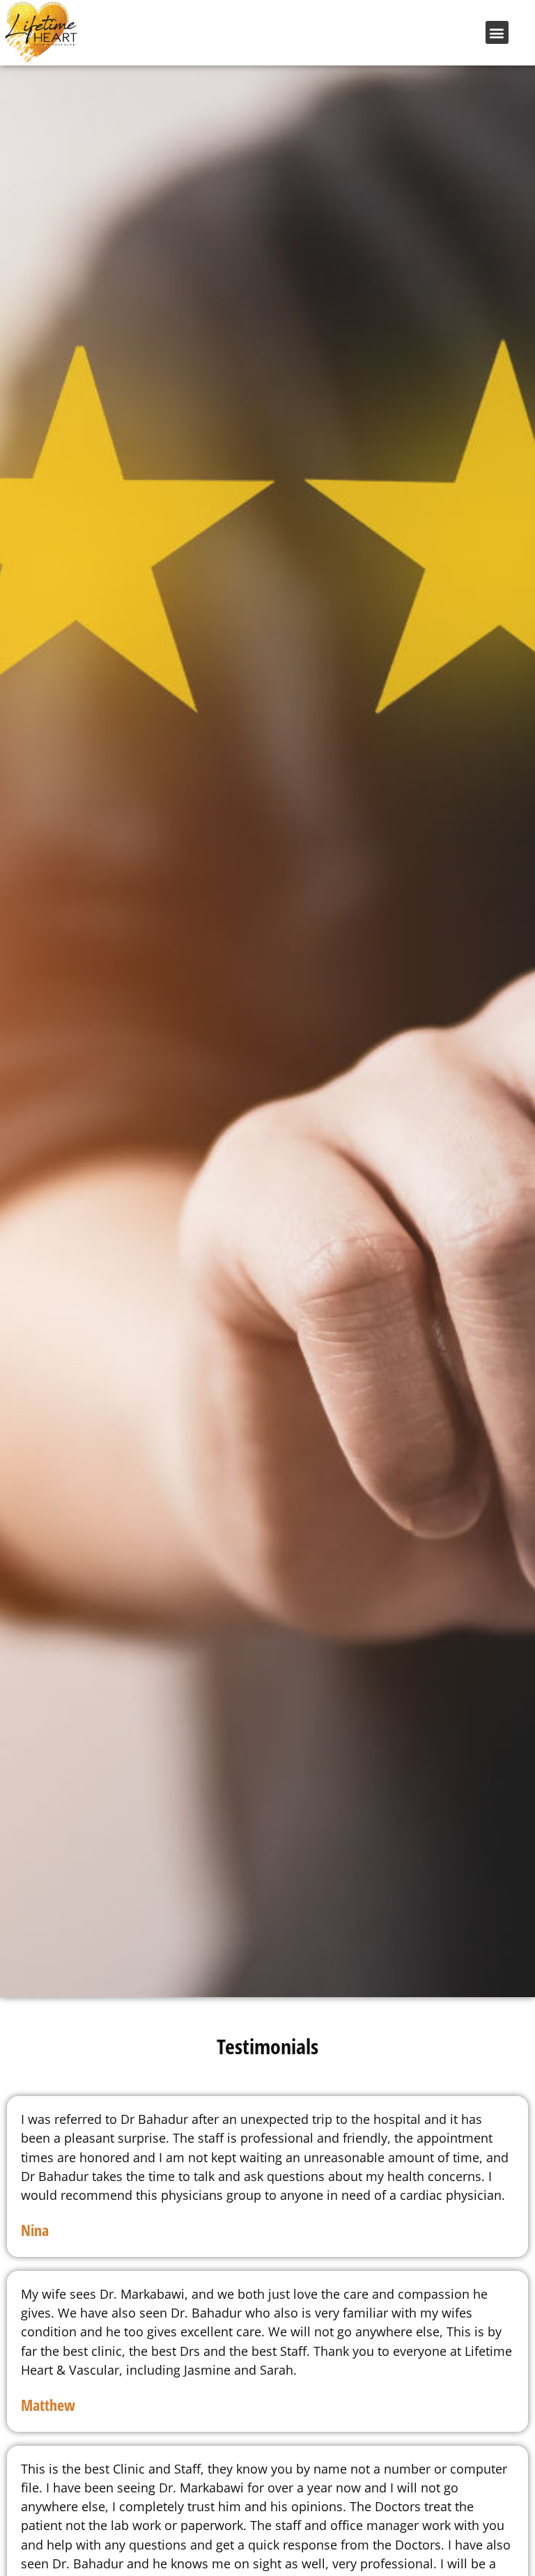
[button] (497, 32)
